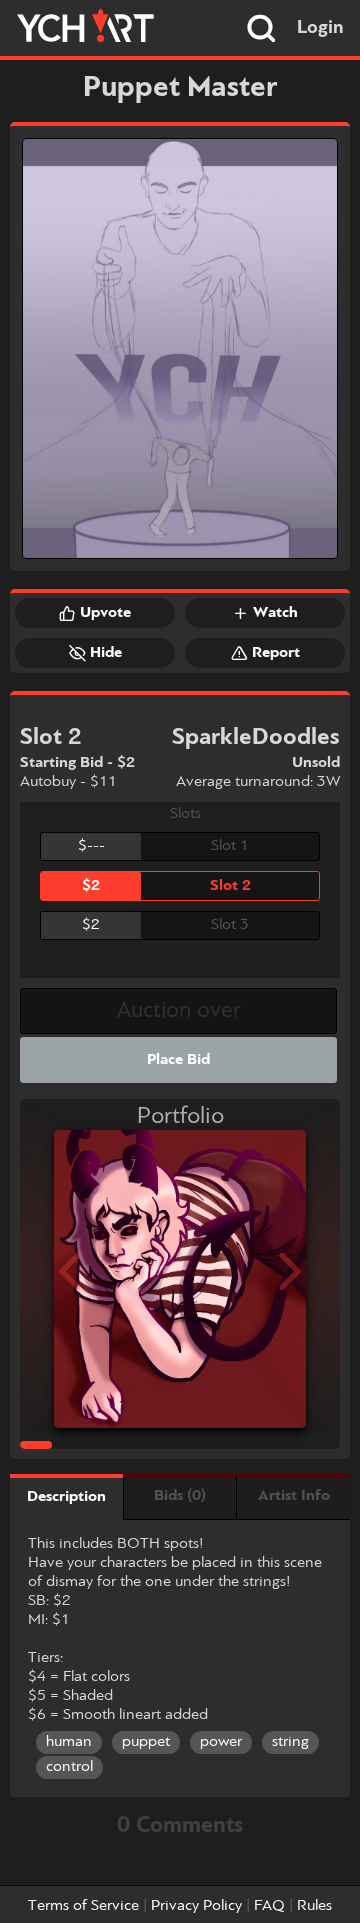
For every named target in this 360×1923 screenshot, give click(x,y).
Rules (314, 1906)
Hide (106, 653)
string (290, 1742)
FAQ (269, 1906)
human (69, 1742)
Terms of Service (83, 1906)
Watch (275, 613)
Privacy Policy (196, 1906)
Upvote (105, 613)
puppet (146, 1742)
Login (320, 28)
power (221, 1742)
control (69, 1767)
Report (276, 653)
